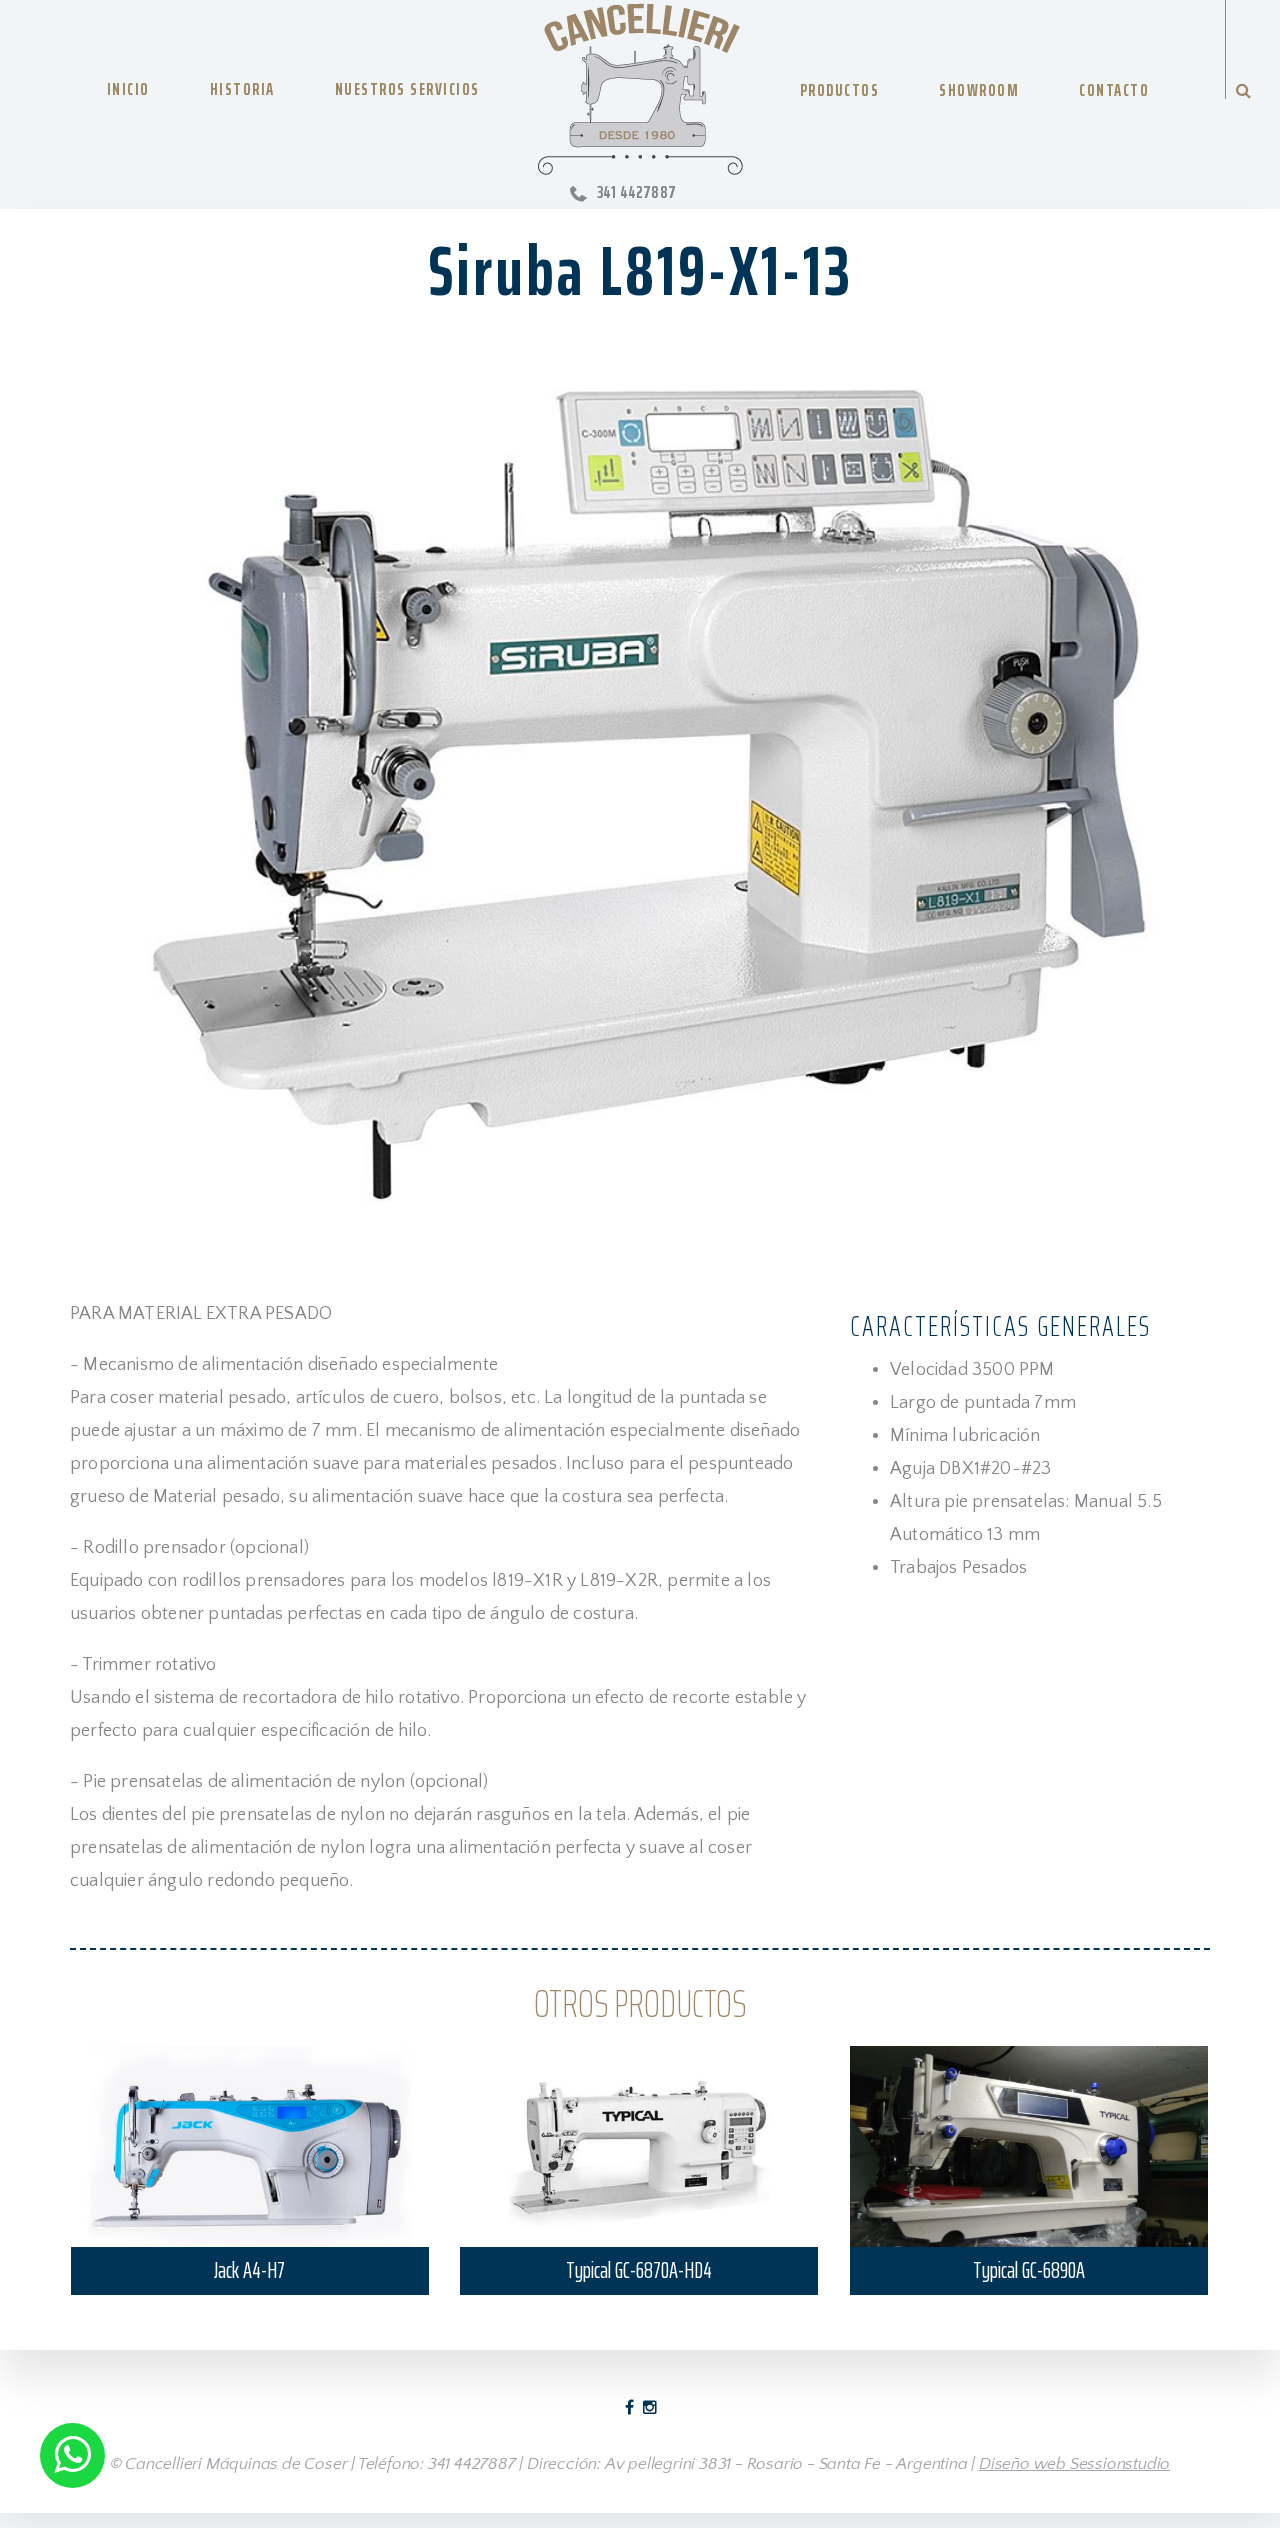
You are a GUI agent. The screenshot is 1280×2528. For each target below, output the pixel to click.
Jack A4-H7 (249, 2270)
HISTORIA (242, 89)
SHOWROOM (979, 90)
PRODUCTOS (840, 90)
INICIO (128, 89)
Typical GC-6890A (1029, 2270)
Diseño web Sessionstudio (1074, 2464)
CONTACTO (1114, 90)
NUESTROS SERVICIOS (407, 89)
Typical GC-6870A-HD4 (639, 2270)
